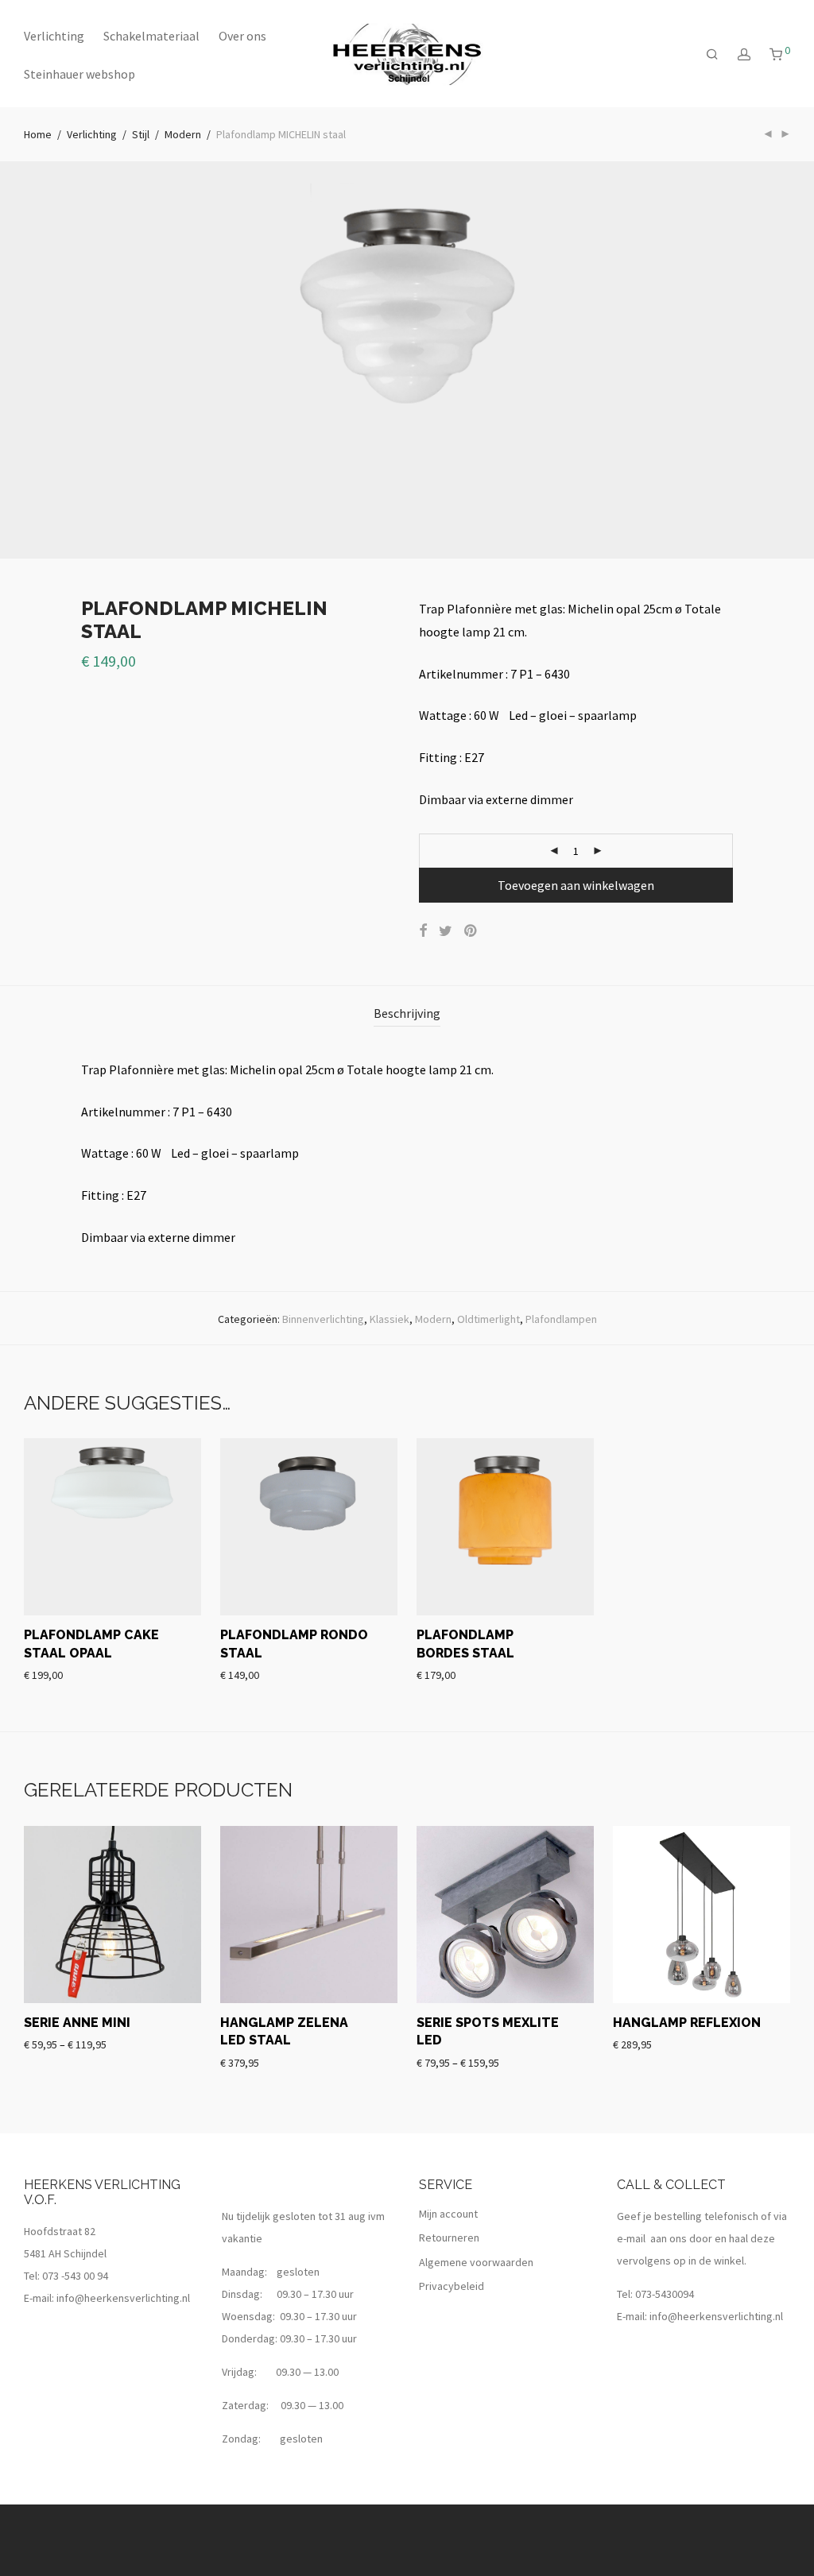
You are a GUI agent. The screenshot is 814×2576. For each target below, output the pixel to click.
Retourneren (449, 2238)
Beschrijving (407, 1013)
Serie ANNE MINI (77, 2023)
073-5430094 (665, 2294)
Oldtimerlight (488, 1319)
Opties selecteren (60, 2044)
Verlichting (54, 36)
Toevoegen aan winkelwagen (576, 885)
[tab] (407, 1013)
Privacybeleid (452, 2286)
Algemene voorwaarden (476, 2262)
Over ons (242, 36)
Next (787, 360)
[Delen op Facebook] (423, 931)
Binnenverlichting (323, 1319)
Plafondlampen (561, 1319)
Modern (183, 134)
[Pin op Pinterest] (471, 931)
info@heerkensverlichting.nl (123, 2298)
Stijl (141, 134)
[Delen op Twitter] (446, 931)
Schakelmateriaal (151, 36)
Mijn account (448, 2214)
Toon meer (49, 1674)
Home (38, 134)
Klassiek (390, 1319)
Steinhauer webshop (79, 74)
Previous (27, 360)
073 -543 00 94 (75, 2276)
